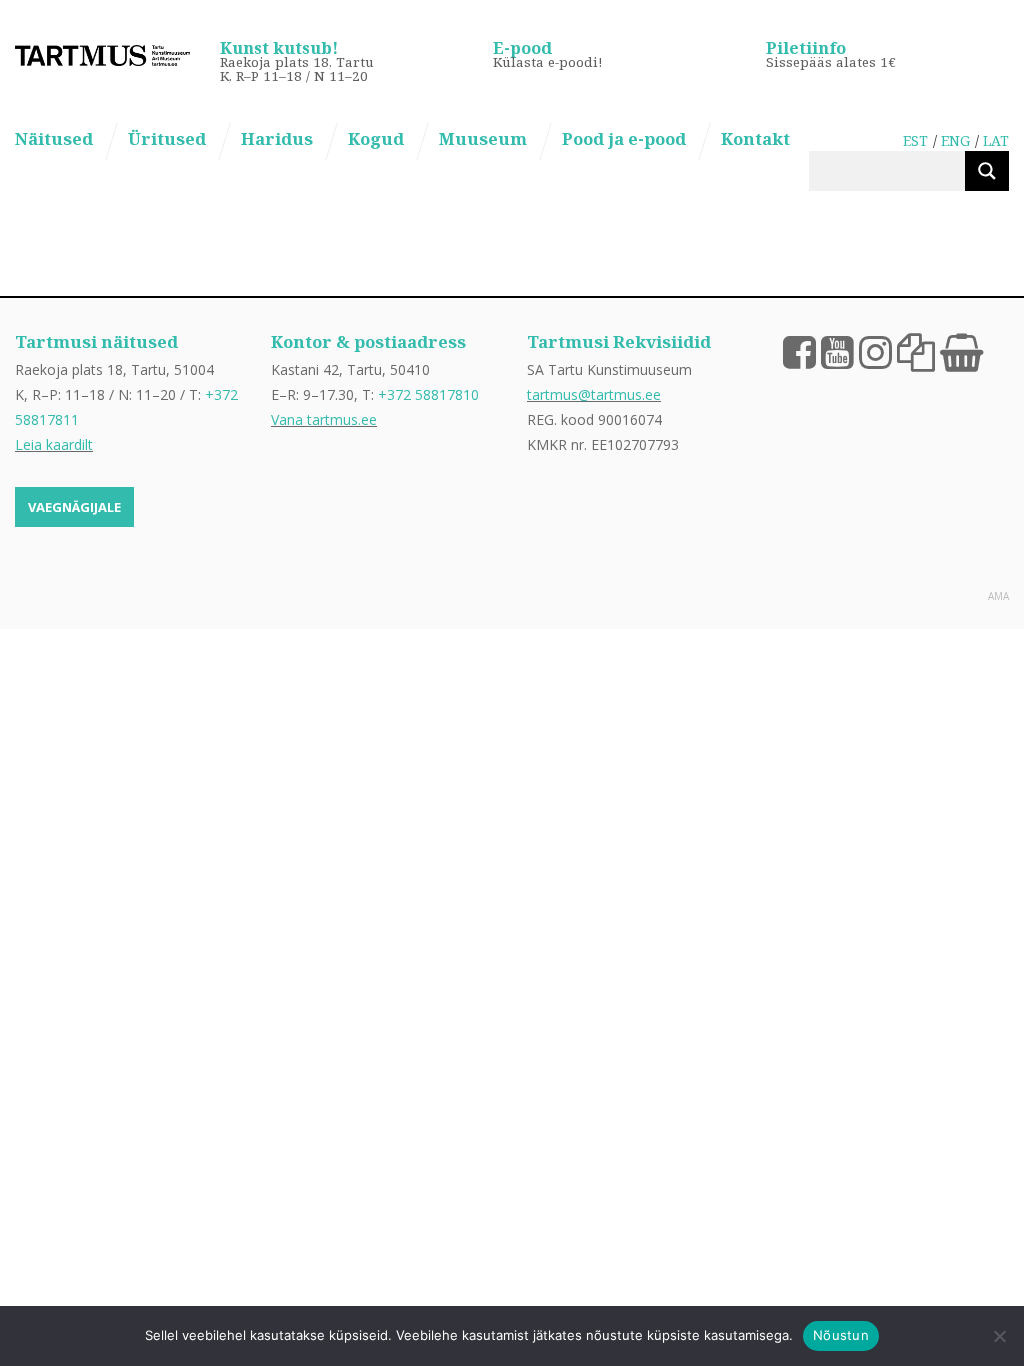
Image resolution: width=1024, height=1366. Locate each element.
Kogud (376, 138)
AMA (998, 596)
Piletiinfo (806, 47)
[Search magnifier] (987, 171)
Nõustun (841, 1335)
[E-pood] (961, 351)
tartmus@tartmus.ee (594, 394)
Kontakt (755, 138)
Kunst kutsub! (279, 47)
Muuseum (483, 138)
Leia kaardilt (54, 444)
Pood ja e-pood (624, 138)
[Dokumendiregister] (916, 351)
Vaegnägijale (74, 507)
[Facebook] (799, 351)
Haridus (277, 138)
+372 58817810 (428, 394)
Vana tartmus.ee (324, 419)
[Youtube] (837, 351)
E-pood (522, 47)
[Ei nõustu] (999, 1336)
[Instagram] (875, 351)
